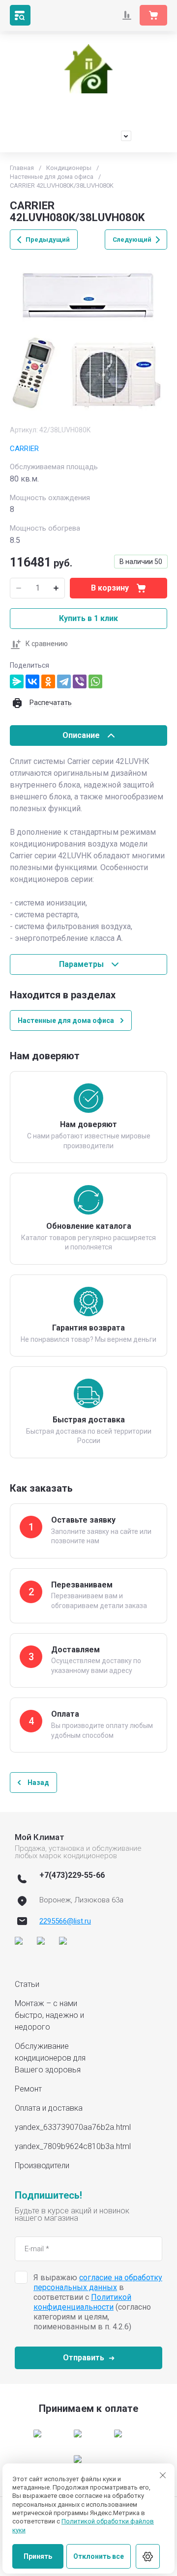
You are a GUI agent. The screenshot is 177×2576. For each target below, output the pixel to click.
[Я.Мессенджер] (17, 681)
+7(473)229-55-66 (79, 136)
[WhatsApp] (95, 681)
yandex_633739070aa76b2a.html (73, 2127)
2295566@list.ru (65, 1921)
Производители (42, 2166)
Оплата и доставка (49, 2108)
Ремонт (28, 2089)
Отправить (84, 2358)
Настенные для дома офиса (52, 177)
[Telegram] (64, 681)
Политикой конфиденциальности (82, 2302)
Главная (22, 168)
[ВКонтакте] (32, 681)
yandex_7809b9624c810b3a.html (73, 2146)
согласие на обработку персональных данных (98, 2282)
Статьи (27, 1984)
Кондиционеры (69, 168)
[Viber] (80, 681)
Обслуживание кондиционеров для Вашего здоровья (50, 2058)
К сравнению (47, 644)
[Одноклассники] (48, 681)
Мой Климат (89, 104)
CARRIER (24, 449)
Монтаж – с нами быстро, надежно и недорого (49, 2015)
